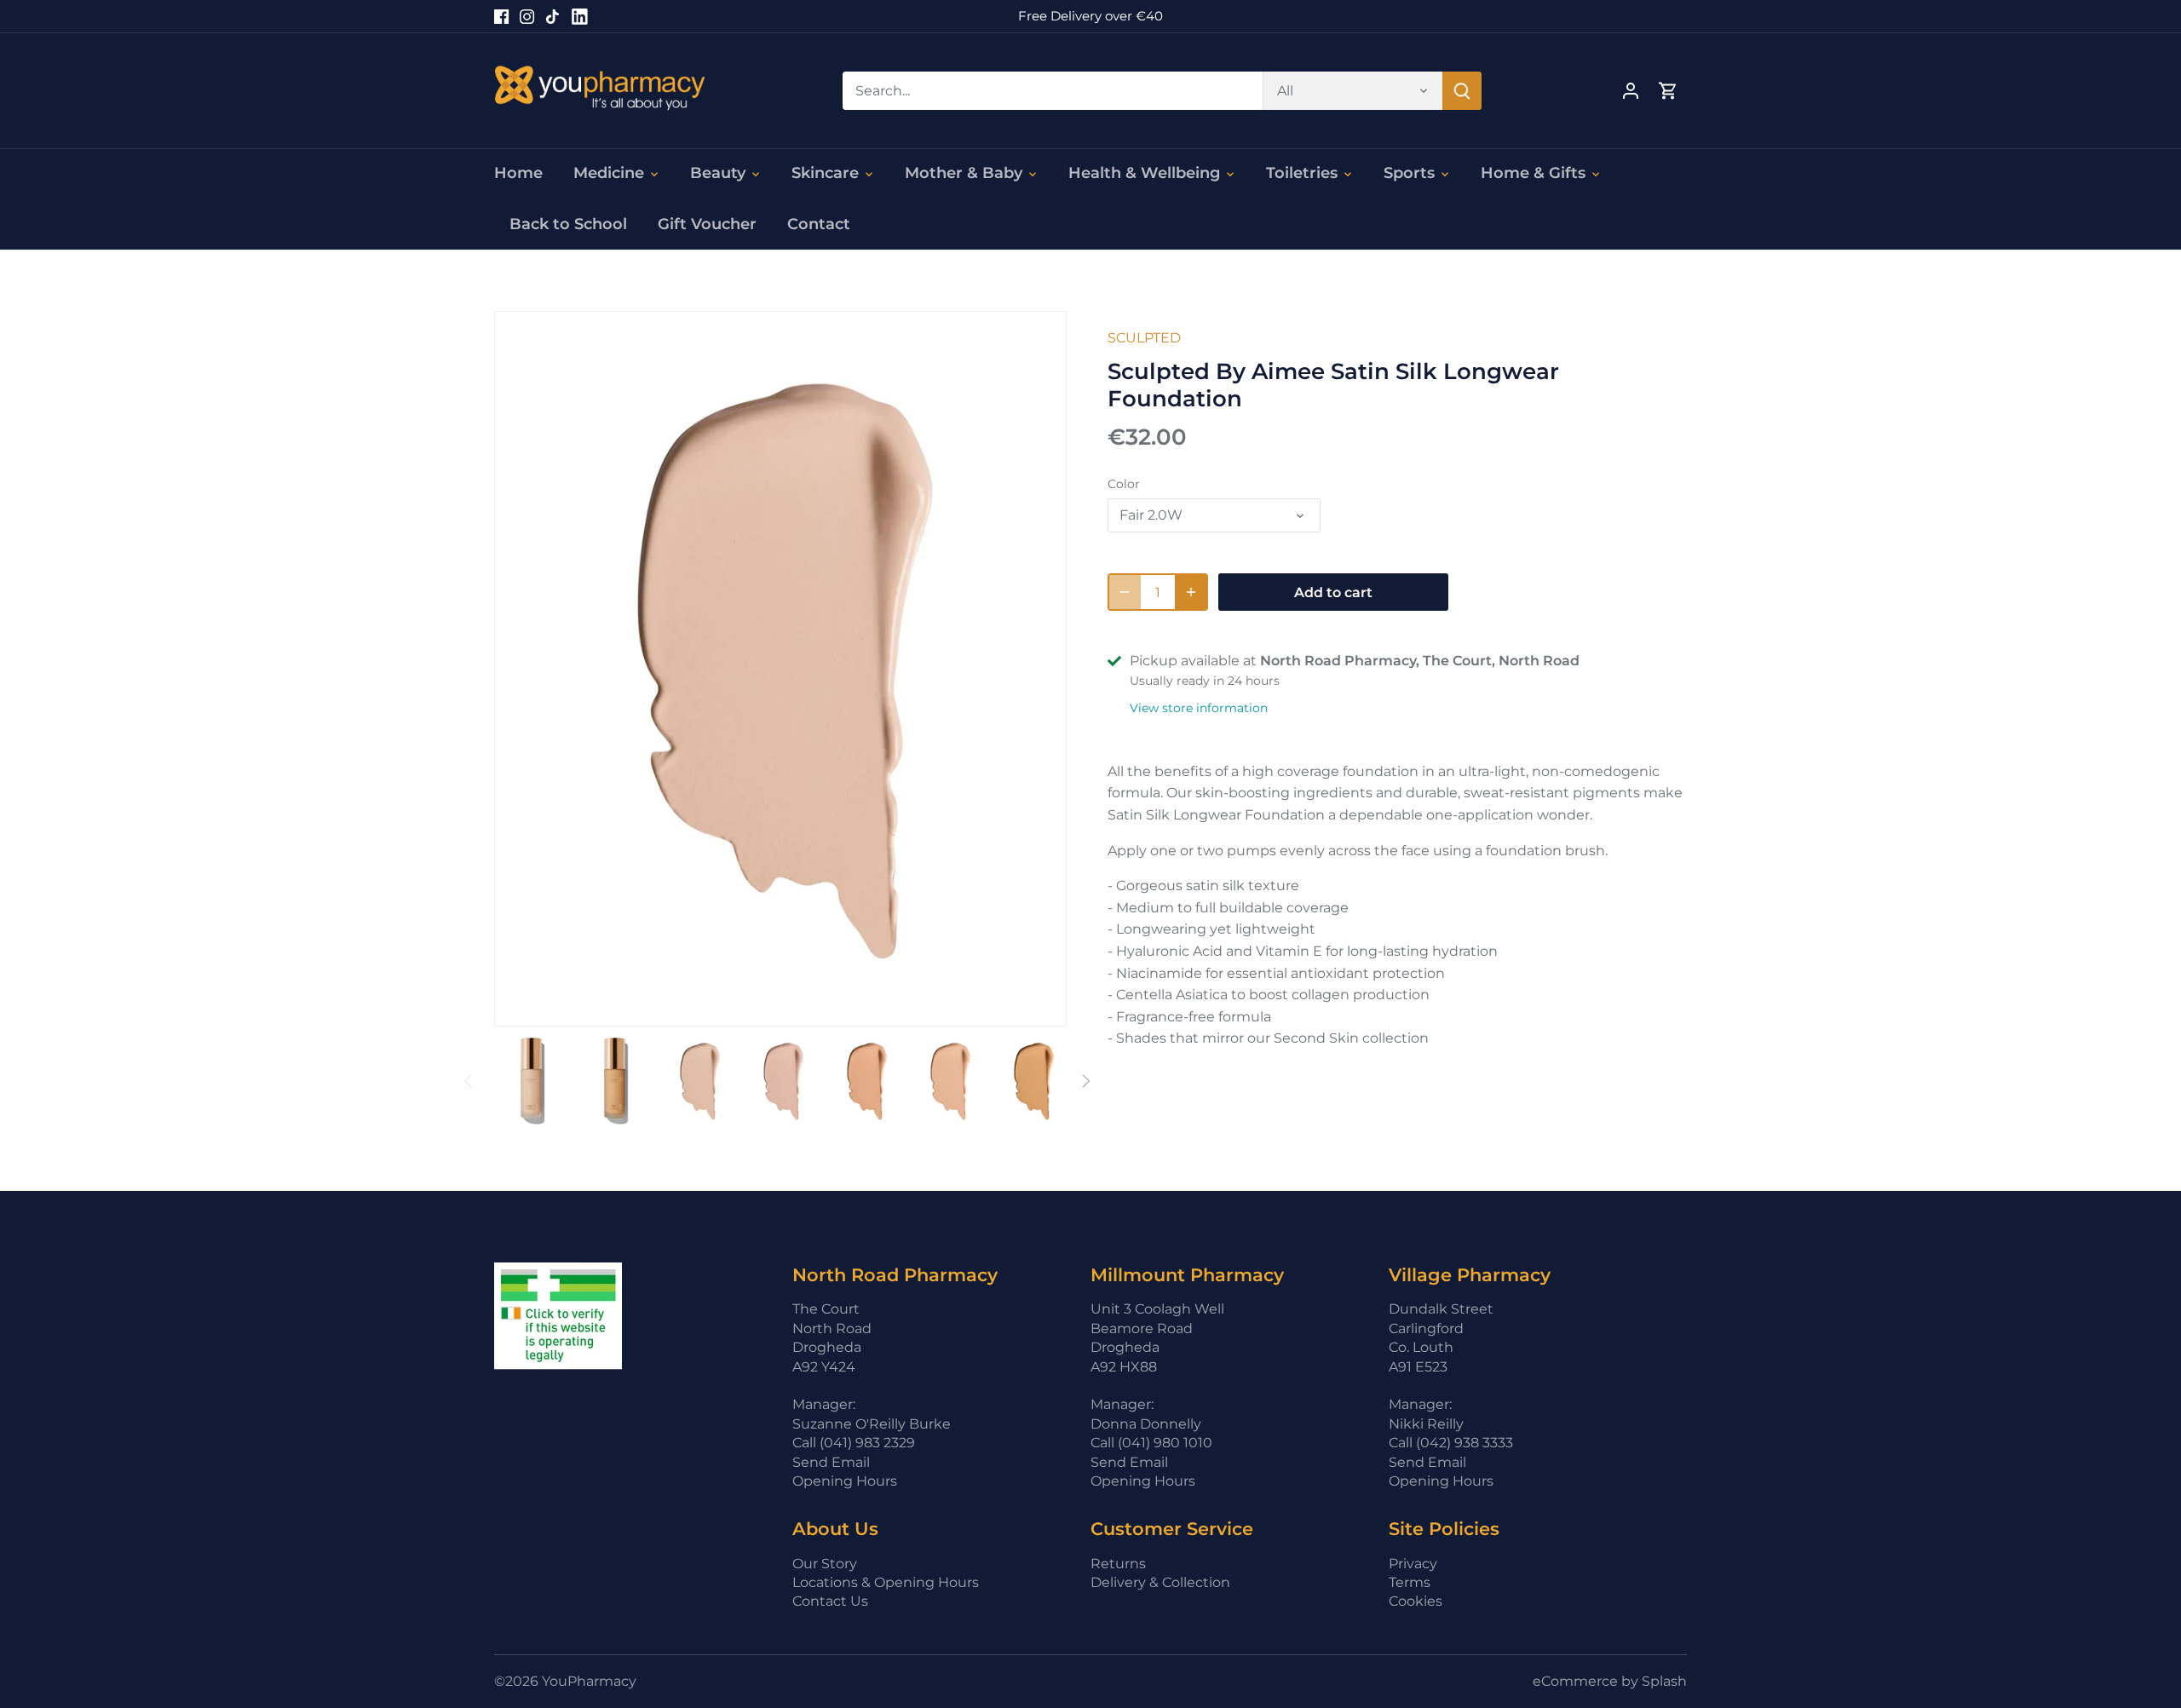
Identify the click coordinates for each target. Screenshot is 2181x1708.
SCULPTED (1144, 338)
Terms (1410, 1582)
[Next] (1085, 1081)
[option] (532, 1081)
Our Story (825, 1564)
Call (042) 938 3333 (1451, 1443)
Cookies (1416, 1601)
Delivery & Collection (1160, 1582)
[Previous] (469, 1081)
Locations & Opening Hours (886, 1582)
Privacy (1413, 1564)
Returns (1118, 1564)
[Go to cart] (1668, 91)
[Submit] (1462, 91)
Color (1124, 484)
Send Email (831, 1462)
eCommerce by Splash (1610, 1681)
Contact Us (830, 1601)
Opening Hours (845, 1481)
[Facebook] (501, 16)
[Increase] (1191, 592)
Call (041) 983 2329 (854, 1443)
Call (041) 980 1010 (1151, 1443)
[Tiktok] (552, 16)
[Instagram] (527, 16)
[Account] (1631, 91)
